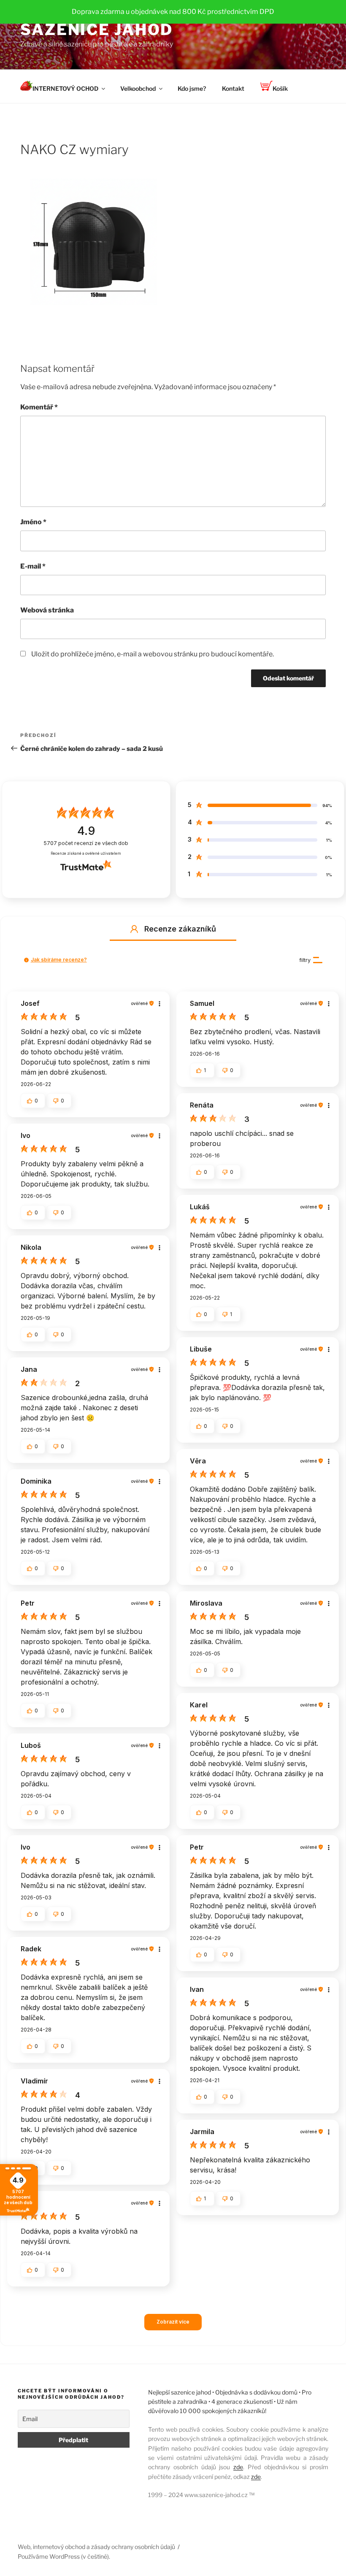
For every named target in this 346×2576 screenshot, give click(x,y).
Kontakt (233, 88)
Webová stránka (47, 610)
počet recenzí (86, 843)
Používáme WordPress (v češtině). (64, 2556)
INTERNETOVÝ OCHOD (65, 88)
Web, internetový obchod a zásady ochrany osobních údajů (96, 2547)
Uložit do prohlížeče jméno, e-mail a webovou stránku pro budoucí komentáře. (153, 654)
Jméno (33, 522)
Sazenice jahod (97, 30)
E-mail (33, 566)
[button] (134, 929)
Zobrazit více (173, 2322)
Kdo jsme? (192, 88)
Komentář (39, 407)
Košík (280, 88)
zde (238, 2467)
